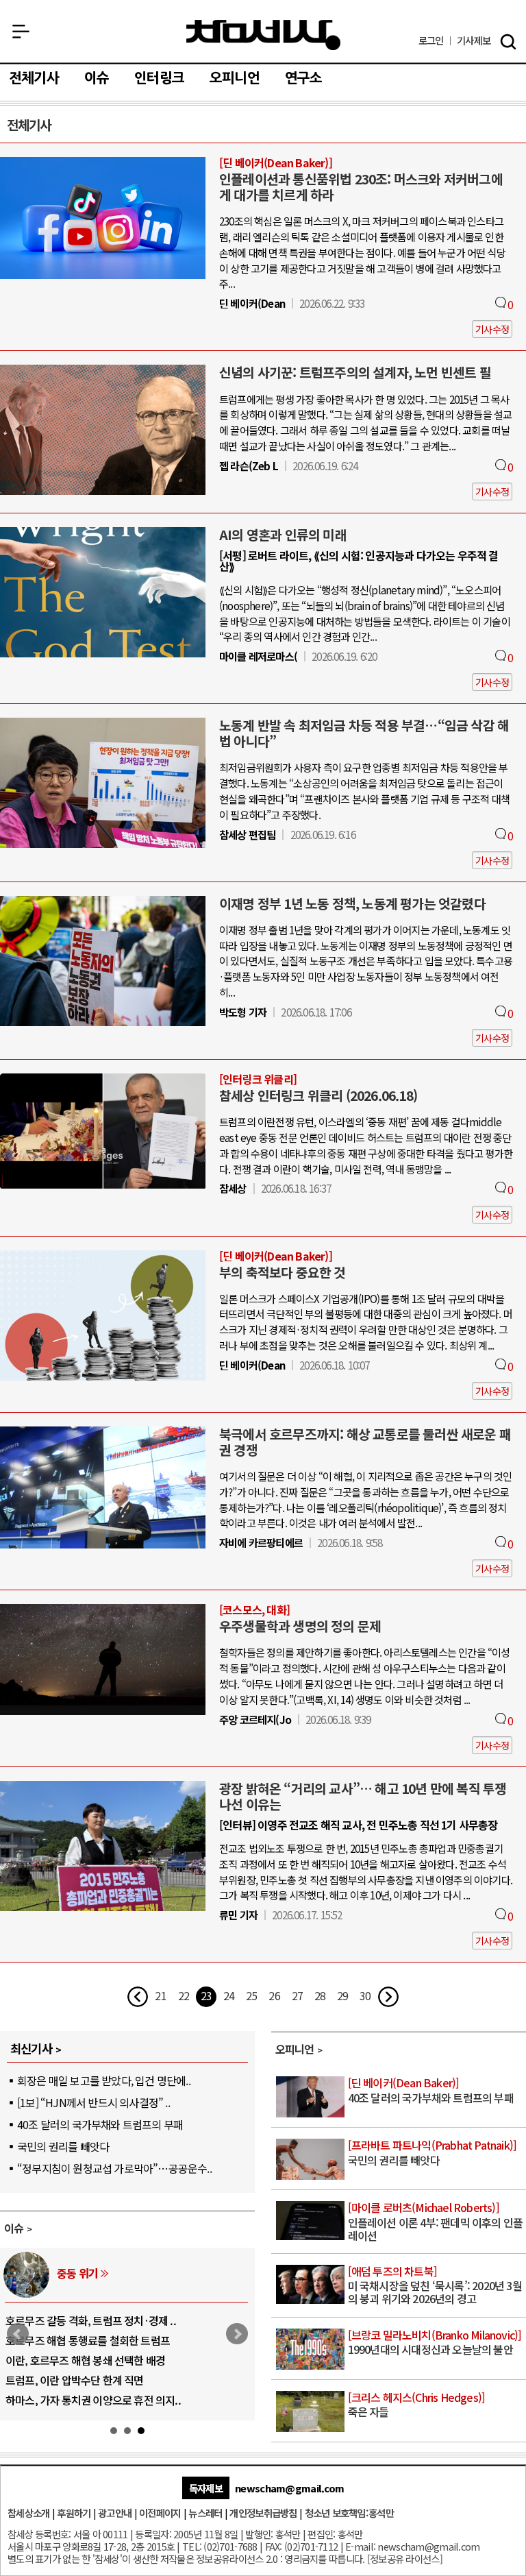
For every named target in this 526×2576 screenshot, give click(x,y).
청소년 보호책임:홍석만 (349, 2513)
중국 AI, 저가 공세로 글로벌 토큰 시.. (84, 2320)
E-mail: (360, 2546)
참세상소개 (28, 2513)
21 (160, 1995)
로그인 (431, 41)
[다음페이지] (388, 1997)
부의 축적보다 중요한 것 (283, 1272)
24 (229, 1995)
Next (237, 2334)
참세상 (263, 35)
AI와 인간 (77, 2273)
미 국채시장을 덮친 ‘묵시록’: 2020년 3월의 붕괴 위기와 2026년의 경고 (435, 2286)
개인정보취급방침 (263, 2513)
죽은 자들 (417, 2405)
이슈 (97, 78)
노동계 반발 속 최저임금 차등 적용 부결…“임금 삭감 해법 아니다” (364, 733)
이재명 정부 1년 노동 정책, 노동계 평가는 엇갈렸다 (352, 903)
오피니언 (235, 78)
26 (274, 1995)
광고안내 (115, 2513)
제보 (474, 41)
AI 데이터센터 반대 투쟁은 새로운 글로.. (91, 2360)
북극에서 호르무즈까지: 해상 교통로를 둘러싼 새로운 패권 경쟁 (365, 1442)
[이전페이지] (138, 1997)
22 (184, 1995)
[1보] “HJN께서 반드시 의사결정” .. (93, 2102)
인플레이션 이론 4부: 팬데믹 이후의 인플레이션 (436, 2222)
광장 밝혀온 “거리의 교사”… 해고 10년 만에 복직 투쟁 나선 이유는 (363, 1796)
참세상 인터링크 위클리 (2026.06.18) (318, 1095)
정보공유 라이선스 (405, 2559)
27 (297, 1995)
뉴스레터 (205, 2513)
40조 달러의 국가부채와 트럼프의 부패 (100, 2124)
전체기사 (34, 78)
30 (365, 1995)
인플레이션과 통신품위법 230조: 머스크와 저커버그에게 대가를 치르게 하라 (361, 187)
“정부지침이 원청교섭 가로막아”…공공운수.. (114, 2168)
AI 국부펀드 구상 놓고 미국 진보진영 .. (88, 2340)
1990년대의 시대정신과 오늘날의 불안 (435, 2343)
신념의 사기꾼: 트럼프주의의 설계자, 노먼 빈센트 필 (355, 372)
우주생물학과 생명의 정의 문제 (300, 1626)
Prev (18, 2334)
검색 (508, 42)
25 (251, 1995)
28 (320, 1995)
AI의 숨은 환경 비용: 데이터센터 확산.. (88, 2380)
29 (342, 1995)
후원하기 (74, 2513)
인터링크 (159, 78)
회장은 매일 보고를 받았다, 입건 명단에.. (104, 2080)
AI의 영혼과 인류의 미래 (283, 535)
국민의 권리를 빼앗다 (63, 2146)
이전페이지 (160, 2513)
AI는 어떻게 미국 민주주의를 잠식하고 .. (91, 2400)
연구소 (304, 78)
